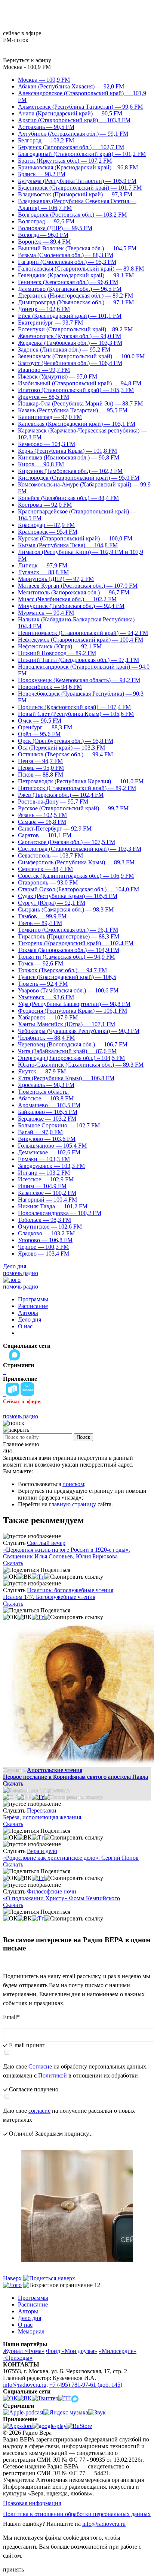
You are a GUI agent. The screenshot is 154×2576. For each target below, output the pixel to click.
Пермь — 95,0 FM (41, 768)
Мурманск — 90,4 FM (46, 613)
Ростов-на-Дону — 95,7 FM (53, 802)
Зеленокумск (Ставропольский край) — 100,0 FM (81, 356)
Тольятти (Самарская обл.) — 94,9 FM (66, 957)
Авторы (28, 1313)
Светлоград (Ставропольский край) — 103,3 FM (80, 849)
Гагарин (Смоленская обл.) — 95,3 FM (67, 262)
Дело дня (15, 1266)
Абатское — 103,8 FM (46, 1098)
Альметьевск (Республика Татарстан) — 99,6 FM (80, 107)
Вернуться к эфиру (27, 60)
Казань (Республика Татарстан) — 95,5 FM (73, 410)
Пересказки (42, 1810)
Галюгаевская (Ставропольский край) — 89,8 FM (81, 269)
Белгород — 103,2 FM (46, 140)
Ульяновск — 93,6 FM (46, 997)
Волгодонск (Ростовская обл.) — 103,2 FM (72, 215)
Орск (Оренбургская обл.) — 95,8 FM (66, 741)
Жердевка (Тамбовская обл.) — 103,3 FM (70, 343)
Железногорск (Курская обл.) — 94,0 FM (70, 336)
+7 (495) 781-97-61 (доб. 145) (86, 2385)
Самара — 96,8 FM (42, 822)
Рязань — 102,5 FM (42, 815)
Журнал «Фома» (24, 2351)
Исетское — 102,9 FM (46, 1179)
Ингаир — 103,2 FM (44, 1173)
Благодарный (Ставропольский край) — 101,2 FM (82, 154)
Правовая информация (32, 2503)
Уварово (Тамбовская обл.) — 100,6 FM (68, 990)
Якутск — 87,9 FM (42, 1071)
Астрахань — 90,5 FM (46, 127)
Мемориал (31, 2331)
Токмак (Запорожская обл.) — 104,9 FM (69, 950)
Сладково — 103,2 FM (46, 1233)
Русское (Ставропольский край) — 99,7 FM (73, 808)
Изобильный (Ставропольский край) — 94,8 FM (80, 383)
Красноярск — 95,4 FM (48, 532)
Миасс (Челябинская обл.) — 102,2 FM (67, 599)
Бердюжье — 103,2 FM (47, 1119)
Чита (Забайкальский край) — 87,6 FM (67, 1051)
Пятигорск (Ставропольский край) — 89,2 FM (77, 788)
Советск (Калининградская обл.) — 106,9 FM (76, 876)
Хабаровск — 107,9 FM (48, 1017)
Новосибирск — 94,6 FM (50, 687)
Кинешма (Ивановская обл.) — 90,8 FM (69, 457)
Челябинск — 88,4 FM (46, 1038)
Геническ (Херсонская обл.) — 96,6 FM (68, 282)
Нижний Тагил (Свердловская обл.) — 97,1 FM (78, 660)
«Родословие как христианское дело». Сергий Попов (71, 1858)
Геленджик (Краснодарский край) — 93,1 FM (76, 275)
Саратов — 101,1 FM (45, 835)
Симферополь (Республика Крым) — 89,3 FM (76, 862)
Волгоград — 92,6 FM (46, 221)
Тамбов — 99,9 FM (42, 916)
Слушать (14, 1543)
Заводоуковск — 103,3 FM (51, 1166)
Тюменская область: (43, 1092)
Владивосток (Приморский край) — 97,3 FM (75, 194)
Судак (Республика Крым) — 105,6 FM (68, 896)
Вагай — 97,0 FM (40, 1132)
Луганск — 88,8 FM (43, 572)
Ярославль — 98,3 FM (46, 1085)
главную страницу (73, 1504)
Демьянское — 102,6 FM (49, 1152)
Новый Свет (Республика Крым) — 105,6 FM (76, 714)
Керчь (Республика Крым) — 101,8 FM (67, 451)
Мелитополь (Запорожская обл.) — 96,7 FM (74, 592)
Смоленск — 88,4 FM (45, 869)
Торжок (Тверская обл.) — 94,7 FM (62, 970)
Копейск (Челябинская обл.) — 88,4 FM (68, 498)
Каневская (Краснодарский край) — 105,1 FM (77, 424)
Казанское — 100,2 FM (47, 1193)
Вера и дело (42, 1851)
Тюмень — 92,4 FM (43, 984)
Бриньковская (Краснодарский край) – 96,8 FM (78, 167)
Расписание (33, 1306)
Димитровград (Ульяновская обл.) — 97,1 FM (76, 302)
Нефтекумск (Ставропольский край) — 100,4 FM (81, 640)
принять (13, 2569)
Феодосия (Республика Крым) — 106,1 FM (73, 1011)
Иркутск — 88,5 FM (44, 397)
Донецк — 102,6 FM (44, 309)
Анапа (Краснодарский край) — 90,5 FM (70, 113)
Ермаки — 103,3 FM (44, 1159)
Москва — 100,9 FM (44, 80)
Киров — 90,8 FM (41, 464)
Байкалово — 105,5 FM (48, 1112)
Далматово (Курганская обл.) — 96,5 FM (70, 289)
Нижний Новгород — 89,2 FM (57, 653)
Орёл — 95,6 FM (39, 734)
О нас (25, 1326)
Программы (33, 1299)
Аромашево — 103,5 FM (49, 1105)
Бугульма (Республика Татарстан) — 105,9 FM (77, 181)
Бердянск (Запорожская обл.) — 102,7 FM (71, 147)
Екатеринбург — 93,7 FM (50, 323)
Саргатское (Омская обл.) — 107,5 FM (67, 842)
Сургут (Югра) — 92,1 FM (52, 903)
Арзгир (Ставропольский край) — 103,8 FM (74, 120)
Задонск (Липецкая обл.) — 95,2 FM (64, 350)
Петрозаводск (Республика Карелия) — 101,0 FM (81, 781)
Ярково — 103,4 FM (44, 1254)
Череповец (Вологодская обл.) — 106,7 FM (73, 1044)
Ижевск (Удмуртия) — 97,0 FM (58, 376)
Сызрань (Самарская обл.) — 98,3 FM (66, 909)
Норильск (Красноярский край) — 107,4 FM (74, 707)
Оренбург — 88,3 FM (45, 727)
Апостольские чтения (55, 1770)
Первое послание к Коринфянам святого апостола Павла (76, 1777)
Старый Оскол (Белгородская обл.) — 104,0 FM (78, 889)
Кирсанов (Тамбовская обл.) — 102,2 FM (70, 471)
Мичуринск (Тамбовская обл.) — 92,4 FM (71, 606)
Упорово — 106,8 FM (45, 1240)
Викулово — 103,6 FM (47, 1139)
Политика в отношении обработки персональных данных (77, 2514)
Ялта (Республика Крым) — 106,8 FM (66, 1078)
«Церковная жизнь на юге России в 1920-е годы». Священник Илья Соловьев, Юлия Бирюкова (67, 1553)
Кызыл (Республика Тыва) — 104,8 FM (68, 545)
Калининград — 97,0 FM (50, 417)
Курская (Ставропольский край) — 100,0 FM (75, 538)
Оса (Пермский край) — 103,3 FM (61, 748)
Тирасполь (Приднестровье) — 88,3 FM (69, 936)
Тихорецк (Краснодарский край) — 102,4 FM (76, 943)
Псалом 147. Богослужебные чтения (49, 1597)
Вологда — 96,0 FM (43, 235)
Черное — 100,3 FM (43, 1247)
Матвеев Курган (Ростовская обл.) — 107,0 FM (78, 586)
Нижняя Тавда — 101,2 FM (53, 1206)
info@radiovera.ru (25, 2385)
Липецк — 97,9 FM (43, 565)
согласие (39, 2111)
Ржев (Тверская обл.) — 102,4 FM (61, 795)
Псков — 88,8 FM (41, 775)
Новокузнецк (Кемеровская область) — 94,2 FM (79, 680)
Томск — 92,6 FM (41, 963)
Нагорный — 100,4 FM (47, 1200)
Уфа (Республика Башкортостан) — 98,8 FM (74, 1004)
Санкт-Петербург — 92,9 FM (55, 828)
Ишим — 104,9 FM (42, 1186)
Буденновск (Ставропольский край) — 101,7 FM (80, 188)
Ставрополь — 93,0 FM (48, 882)
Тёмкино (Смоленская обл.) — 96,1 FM (68, 930)
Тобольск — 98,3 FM (44, 1220)
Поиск (83, 1437)
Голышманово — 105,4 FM (52, 1146)
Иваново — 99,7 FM (44, 370)
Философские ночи (52, 1891)
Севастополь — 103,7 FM (50, 855)
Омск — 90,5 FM (40, 721)
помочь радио (21, 1273)
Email (11, 2017)
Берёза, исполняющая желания (42, 1817)
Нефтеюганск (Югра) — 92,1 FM (60, 646)
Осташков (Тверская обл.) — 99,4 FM (65, 754)
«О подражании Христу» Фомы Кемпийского (61, 1898)
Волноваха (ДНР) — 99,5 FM (55, 228)
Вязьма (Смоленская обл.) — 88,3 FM (66, 255)
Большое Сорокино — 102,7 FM (59, 1125)
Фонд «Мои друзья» (72, 2351)
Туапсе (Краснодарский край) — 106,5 (67, 977)
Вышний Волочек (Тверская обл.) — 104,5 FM (77, 248)
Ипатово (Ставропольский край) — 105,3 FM (76, 390)
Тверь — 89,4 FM (40, 923)
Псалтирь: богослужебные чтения (70, 1590)
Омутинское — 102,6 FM (50, 1227)
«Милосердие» (118, 2351)
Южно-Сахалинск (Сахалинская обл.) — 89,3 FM (81, 1065)
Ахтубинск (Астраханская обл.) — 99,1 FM (73, 134)
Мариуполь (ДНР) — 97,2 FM (56, 579)
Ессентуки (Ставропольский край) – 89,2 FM (75, 329)
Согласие (40, 2066)
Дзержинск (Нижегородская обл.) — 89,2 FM (76, 296)
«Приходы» (18, 2358)
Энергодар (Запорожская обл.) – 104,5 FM (71, 1058)
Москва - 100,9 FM (27, 67)
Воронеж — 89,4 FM (44, 242)
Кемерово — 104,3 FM (47, 444)
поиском (73, 1484)
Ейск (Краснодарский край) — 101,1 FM (70, 316)
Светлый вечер (46, 1543)
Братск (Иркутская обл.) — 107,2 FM (65, 161)
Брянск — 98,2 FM (42, 174)
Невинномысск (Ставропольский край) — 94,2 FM (83, 633)
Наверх (13, 2278)
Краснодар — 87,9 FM (46, 525)
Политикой (53, 2075)
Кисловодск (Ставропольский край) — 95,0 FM (79, 478)
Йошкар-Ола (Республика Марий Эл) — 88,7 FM (80, 403)
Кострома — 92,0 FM (45, 505)
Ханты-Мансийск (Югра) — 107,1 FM (67, 1024)
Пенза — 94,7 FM (40, 761)
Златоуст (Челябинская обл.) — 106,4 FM (70, 363)
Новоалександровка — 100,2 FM (60, 1213)
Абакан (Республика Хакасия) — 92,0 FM (71, 86)
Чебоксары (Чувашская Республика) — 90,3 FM (79, 1031)
